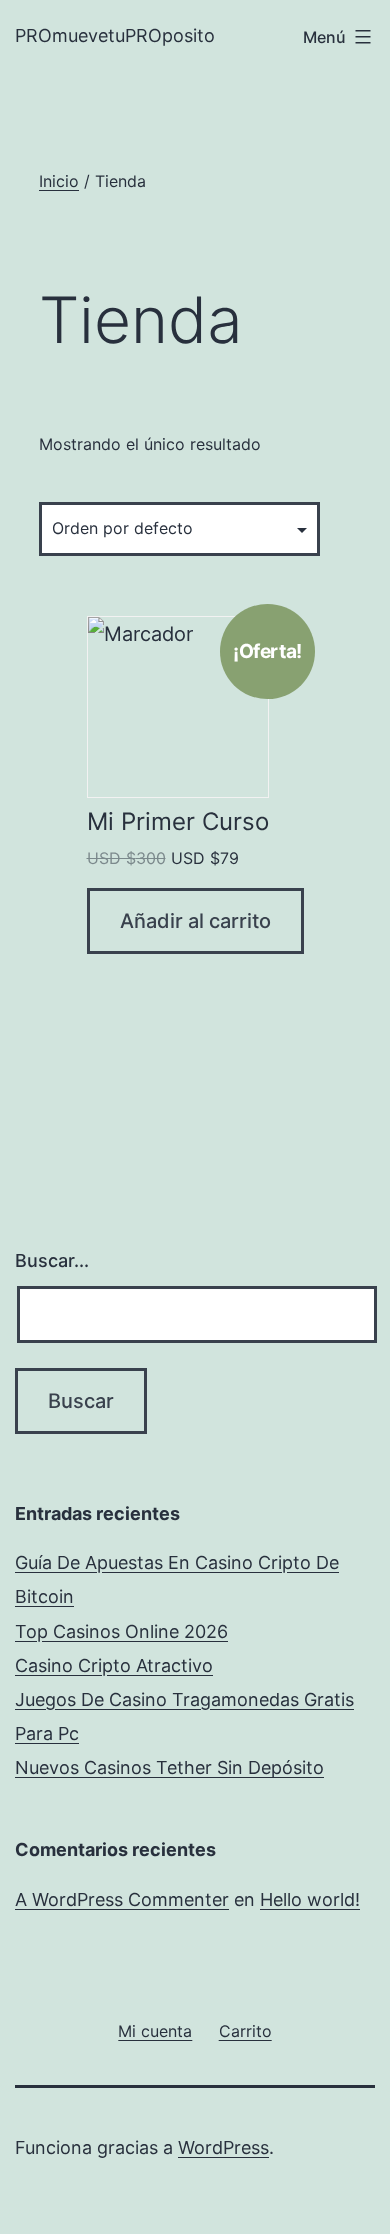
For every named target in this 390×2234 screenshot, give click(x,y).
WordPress (223, 2147)
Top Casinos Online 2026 (121, 1631)
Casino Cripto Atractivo (114, 1665)
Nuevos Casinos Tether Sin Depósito (169, 1767)
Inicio (59, 181)
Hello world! (310, 1899)
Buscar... (52, 1260)
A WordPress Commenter (122, 1899)
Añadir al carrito (195, 921)
